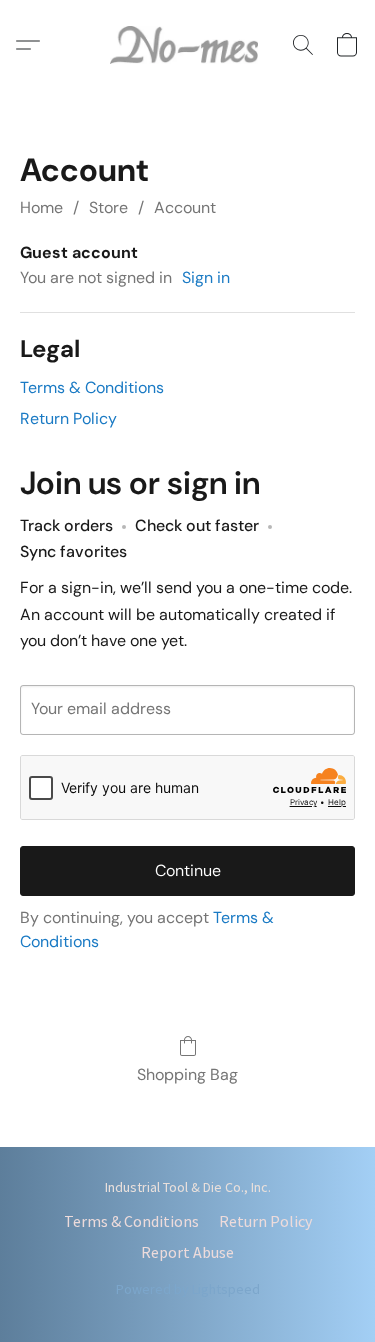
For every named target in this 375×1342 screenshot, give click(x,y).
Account (185, 207)
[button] (188, 45)
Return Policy (68, 418)
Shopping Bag (187, 1074)
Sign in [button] (206, 277)
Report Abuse (187, 1252)
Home (41, 207)
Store (108, 207)
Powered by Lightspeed (188, 1289)
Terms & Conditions (92, 387)
